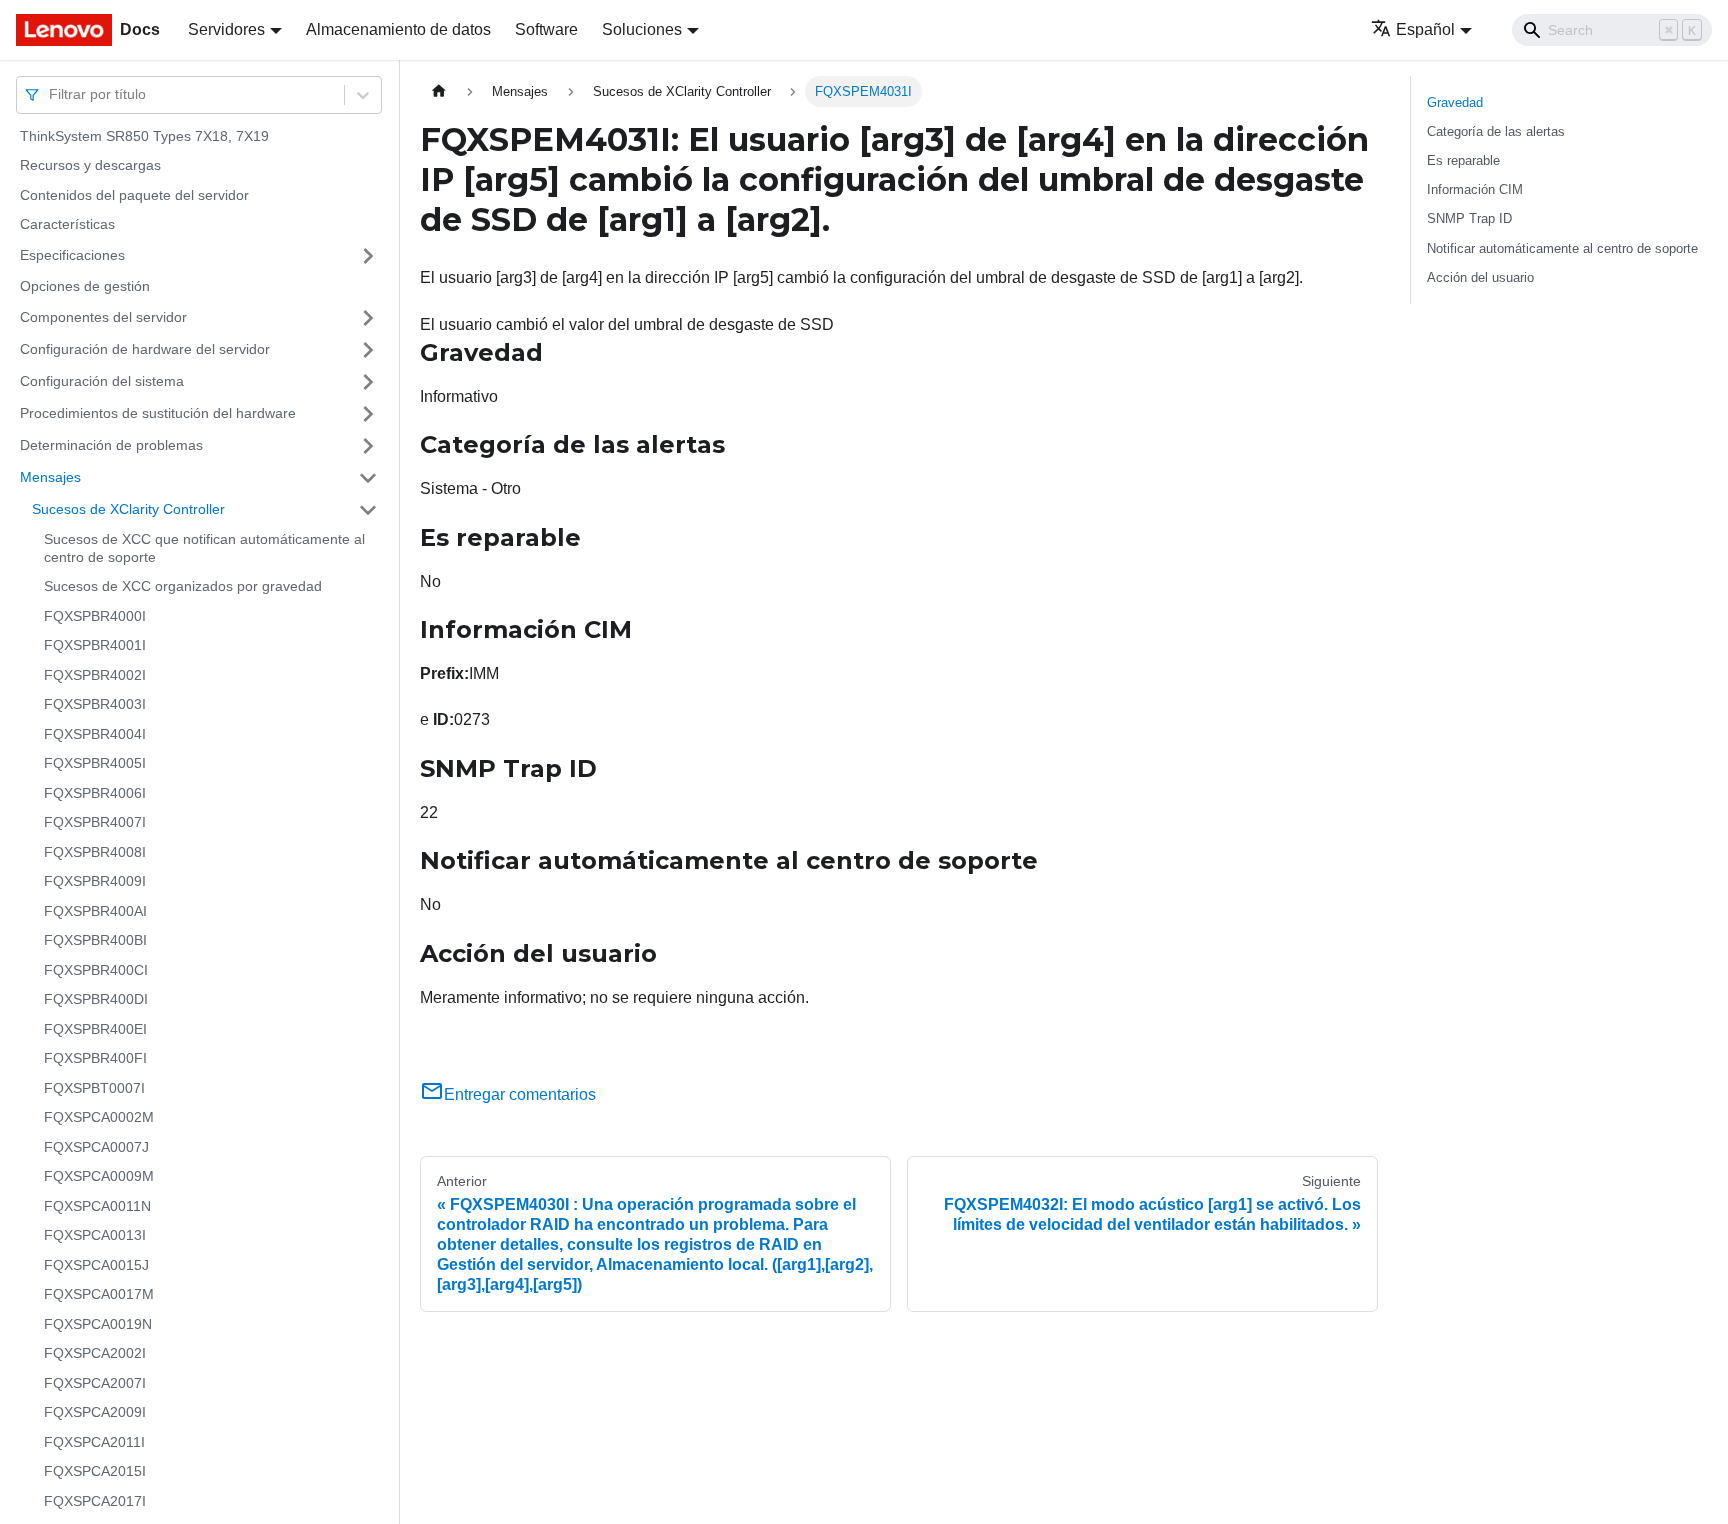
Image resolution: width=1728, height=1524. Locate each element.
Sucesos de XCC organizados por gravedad (183, 587)
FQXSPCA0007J (96, 1147)
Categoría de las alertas (1496, 131)
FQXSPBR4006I (95, 793)
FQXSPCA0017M (99, 1295)
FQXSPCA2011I (94, 1442)
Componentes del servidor (103, 317)
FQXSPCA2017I (95, 1501)
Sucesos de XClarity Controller (128, 509)
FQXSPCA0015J (96, 1265)
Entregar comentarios (520, 1094)
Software (546, 29)
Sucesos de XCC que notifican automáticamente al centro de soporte (204, 549)
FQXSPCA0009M (99, 1177)
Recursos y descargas (90, 166)
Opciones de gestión (85, 286)
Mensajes (50, 477)
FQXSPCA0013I (95, 1236)
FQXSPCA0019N (98, 1324)
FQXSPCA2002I (95, 1354)
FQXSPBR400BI (95, 941)
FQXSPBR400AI (95, 911)
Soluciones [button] (642, 29)
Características (67, 225)
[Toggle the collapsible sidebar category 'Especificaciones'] (368, 256)
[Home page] (439, 91)
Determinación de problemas (111, 445)
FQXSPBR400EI (95, 1029)
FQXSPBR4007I (95, 823)
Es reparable (1463, 160)
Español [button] (1425, 29)
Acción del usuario (1480, 277)
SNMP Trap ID (1469, 218)
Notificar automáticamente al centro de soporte (1562, 248)
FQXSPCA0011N (97, 1206)
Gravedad (1455, 102)
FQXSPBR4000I (95, 616)
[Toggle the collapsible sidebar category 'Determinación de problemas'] (368, 446)
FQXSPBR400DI (96, 1000)
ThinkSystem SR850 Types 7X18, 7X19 (144, 136)
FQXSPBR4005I (95, 764)
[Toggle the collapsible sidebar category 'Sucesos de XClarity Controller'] (368, 510)
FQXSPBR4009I (95, 882)
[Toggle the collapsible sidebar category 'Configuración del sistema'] (368, 382)
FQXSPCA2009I (95, 1413)
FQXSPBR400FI (95, 1059)
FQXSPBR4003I (95, 705)
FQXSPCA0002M (99, 1118)
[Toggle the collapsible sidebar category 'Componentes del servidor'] (368, 318)
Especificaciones (72, 255)
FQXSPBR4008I (95, 852)
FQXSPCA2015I (95, 1472)
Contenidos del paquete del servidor (134, 195)
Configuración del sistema (102, 381)
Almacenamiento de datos (398, 29)
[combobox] (51, 94)
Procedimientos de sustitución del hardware (158, 413)
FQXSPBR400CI (96, 970)
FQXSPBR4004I (95, 734)
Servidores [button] (226, 29)
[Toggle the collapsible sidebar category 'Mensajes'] (368, 478)
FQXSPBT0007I (94, 1088)
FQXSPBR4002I (95, 675)
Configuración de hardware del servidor (145, 349)
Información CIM (1475, 189)
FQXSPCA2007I (95, 1383)
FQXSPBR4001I (95, 646)
